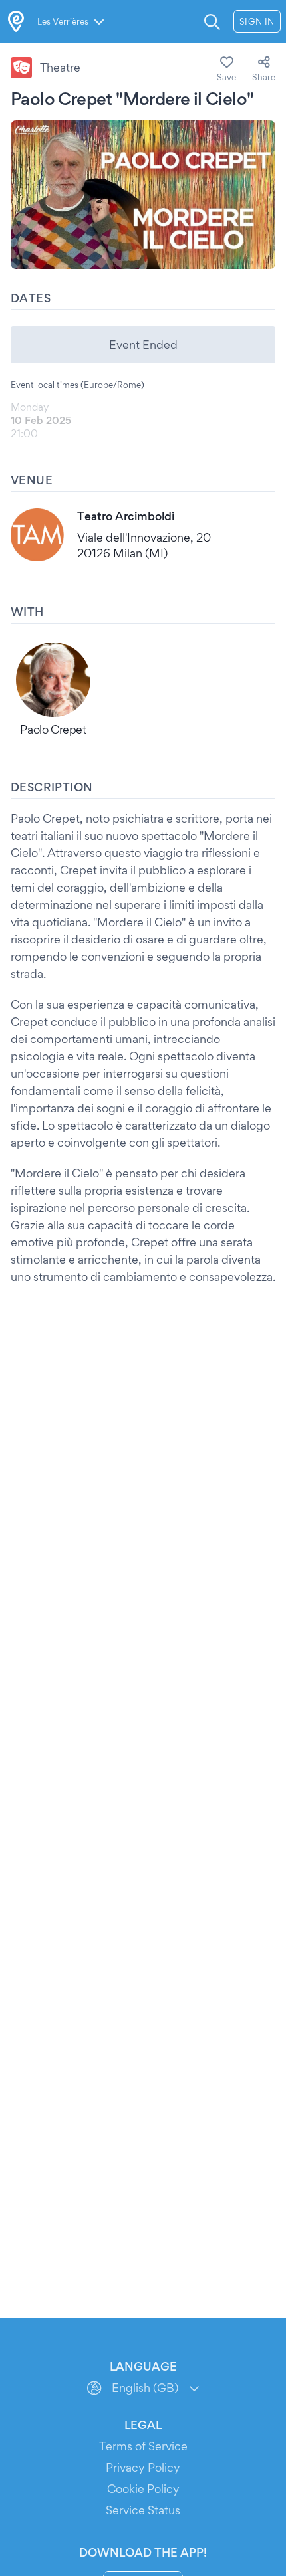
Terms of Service (143, 2446)
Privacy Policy (143, 2467)
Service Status (143, 2510)
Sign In (257, 21)
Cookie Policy (143, 2489)
